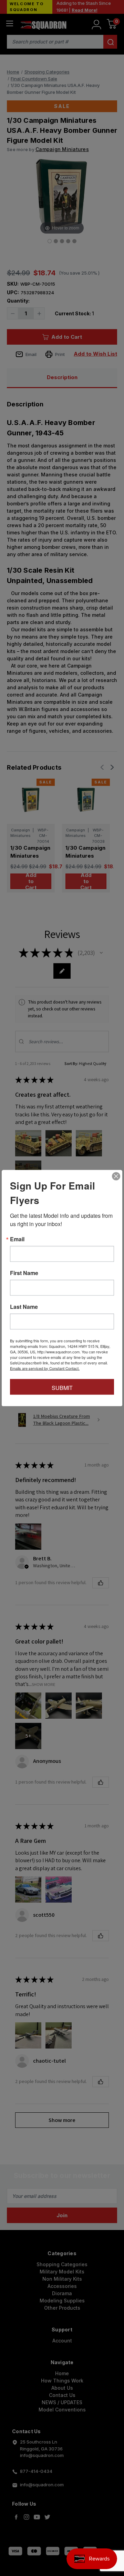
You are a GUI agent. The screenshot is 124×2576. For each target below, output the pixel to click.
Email (17, 1239)
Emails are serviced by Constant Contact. (45, 1368)
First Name (24, 1273)
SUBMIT (62, 1387)
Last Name (24, 1306)
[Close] (116, 1176)
